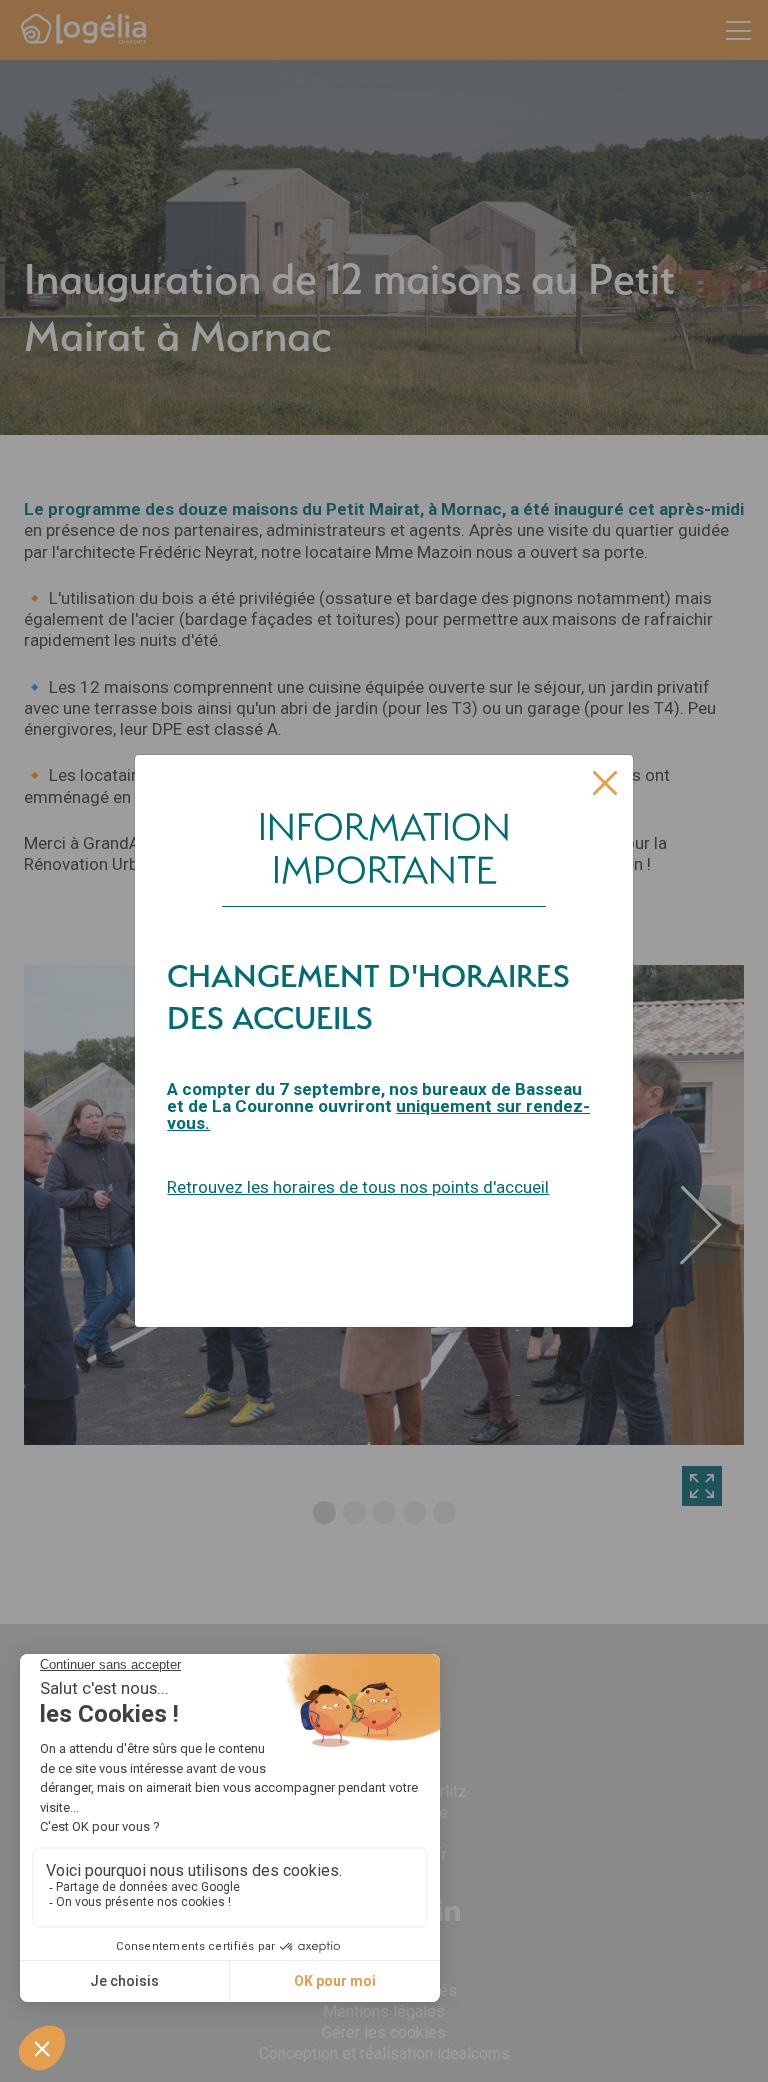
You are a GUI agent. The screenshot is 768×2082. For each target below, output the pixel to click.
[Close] (605, 783)
